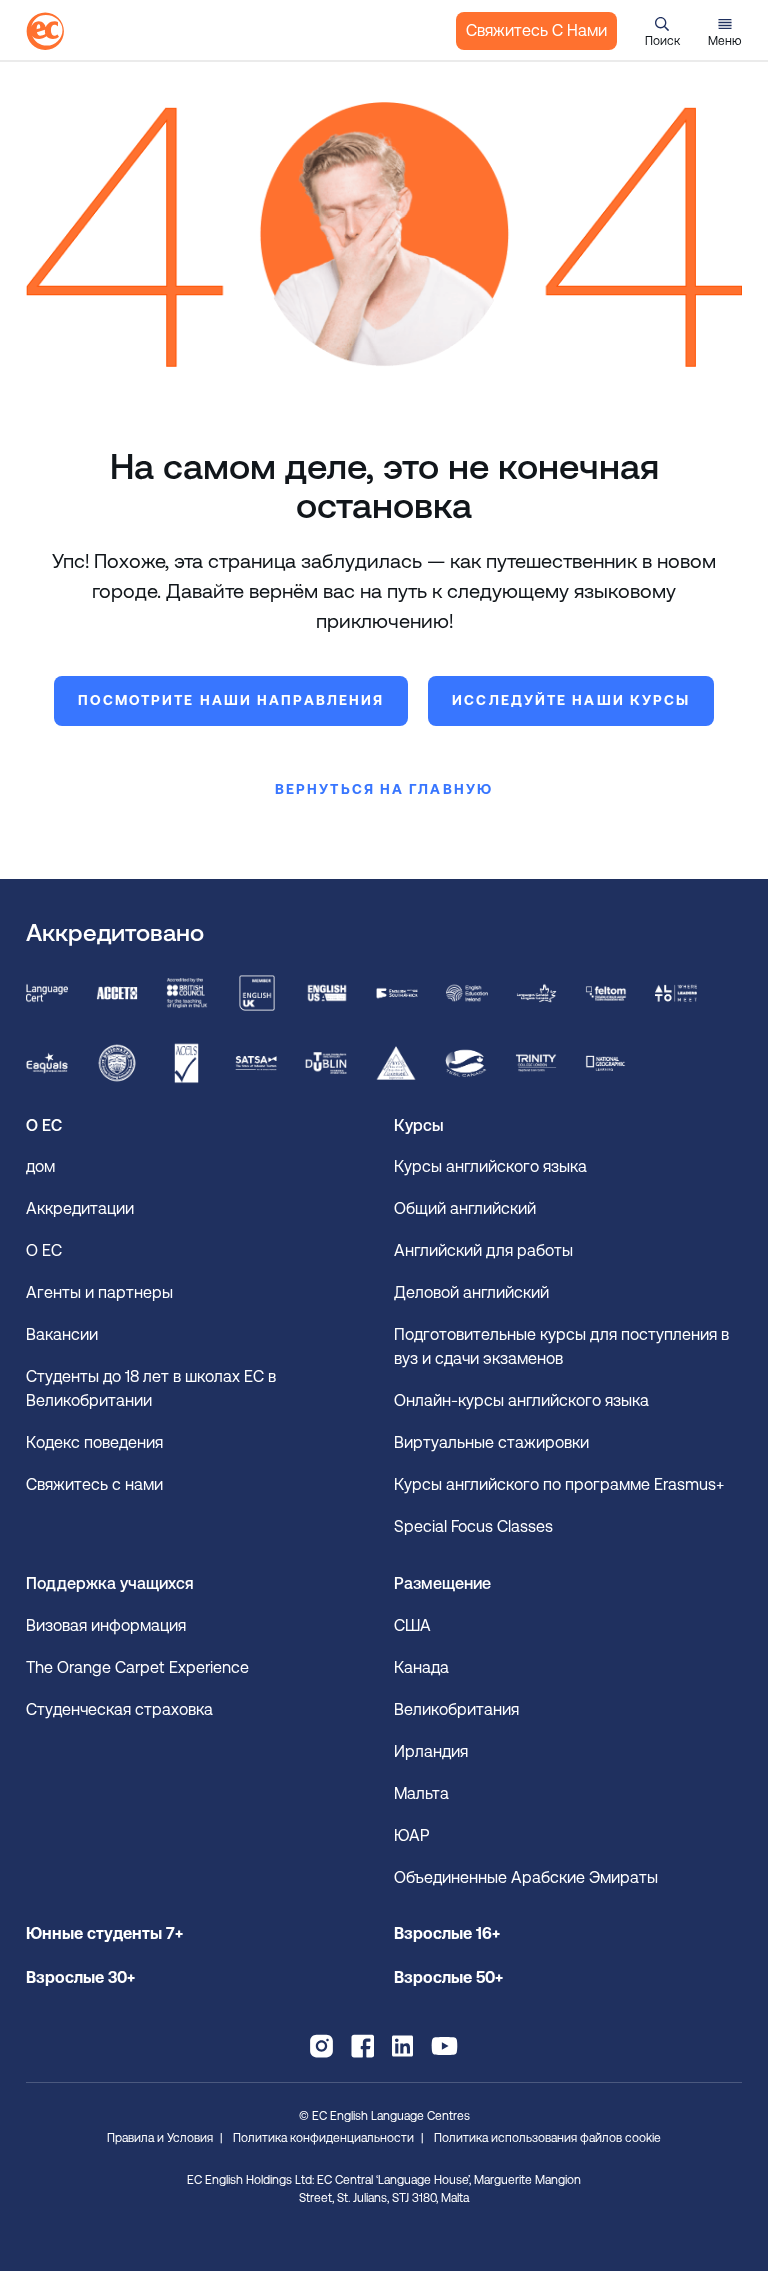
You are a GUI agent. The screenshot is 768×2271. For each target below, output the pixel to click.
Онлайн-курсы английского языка (521, 1400)
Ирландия (431, 1751)
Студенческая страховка (119, 1709)
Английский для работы (483, 1250)
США (412, 1625)
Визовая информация (108, 1625)
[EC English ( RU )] (45, 31)
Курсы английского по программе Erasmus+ (559, 1484)
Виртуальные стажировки (491, 1442)
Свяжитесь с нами (536, 30)
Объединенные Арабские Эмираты (526, 1877)
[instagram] (321, 2046)
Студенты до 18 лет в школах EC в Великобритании (151, 1388)
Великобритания (456, 1709)
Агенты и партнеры (99, 1292)
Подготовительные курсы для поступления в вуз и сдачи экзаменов (561, 1346)
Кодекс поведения (94, 1442)
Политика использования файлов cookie (547, 2138)
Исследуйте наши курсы (571, 700)
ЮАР (411, 1835)
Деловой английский (471, 1292)
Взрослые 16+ (447, 1933)
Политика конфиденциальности (323, 2138)
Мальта (421, 1793)
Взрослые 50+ (448, 1977)
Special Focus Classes (473, 1526)
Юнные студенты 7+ (104, 1933)
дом (40, 1166)
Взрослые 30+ (80, 1977)
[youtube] (444, 2046)
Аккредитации (80, 1208)
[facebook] (362, 2046)
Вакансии (62, 1334)
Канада (421, 1667)
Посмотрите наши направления (231, 700)
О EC (44, 1250)
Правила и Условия (160, 2138)
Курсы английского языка (490, 1166)
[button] (662, 31)
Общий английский (465, 1208)
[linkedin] (402, 2046)
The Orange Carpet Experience (139, 1667)
